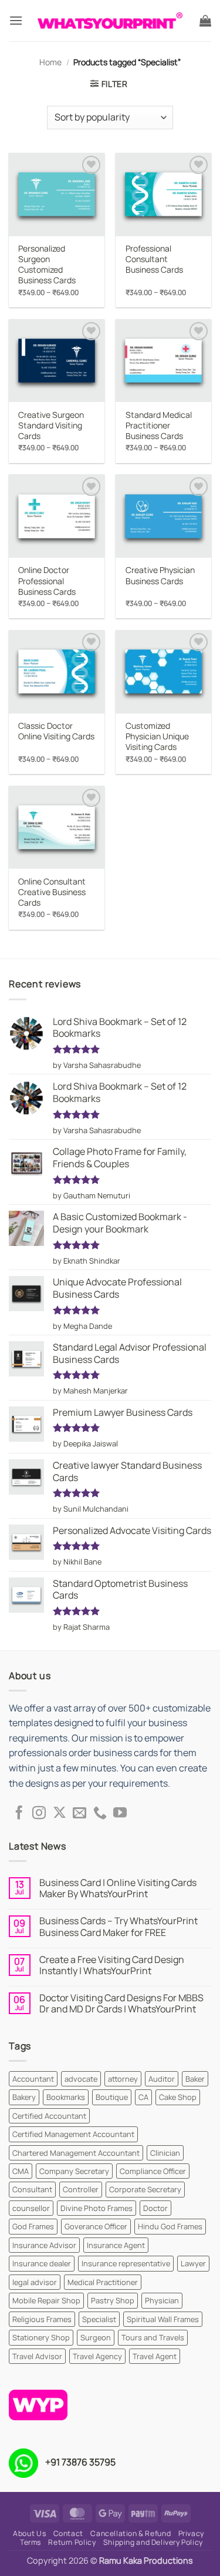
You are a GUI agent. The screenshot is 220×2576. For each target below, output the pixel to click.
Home (50, 62)
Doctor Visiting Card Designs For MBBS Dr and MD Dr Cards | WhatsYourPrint (121, 2004)
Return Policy (72, 2542)
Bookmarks (66, 2097)
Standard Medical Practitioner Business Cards (159, 426)
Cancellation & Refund (131, 2533)
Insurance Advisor (44, 2245)
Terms (31, 2542)
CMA (21, 2171)
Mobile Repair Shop (46, 2300)
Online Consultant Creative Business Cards (52, 892)
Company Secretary (74, 2171)
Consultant (32, 2189)
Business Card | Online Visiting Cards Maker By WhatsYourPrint (118, 1888)
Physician (162, 2300)
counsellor (31, 2208)
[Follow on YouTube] (120, 1814)
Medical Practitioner (103, 2282)
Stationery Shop (41, 2337)
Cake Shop (178, 2097)
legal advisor (35, 2282)
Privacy (191, 2533)
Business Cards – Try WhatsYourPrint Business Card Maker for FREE (119, 1927)
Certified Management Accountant (73, 2134)
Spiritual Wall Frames (163, 2319)
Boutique (112, 2097)
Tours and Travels (153, 2337)
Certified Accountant (49, 2116)
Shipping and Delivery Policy (153, 2542)
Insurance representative (126, 2263)
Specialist (99, 2319)
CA (143, 2097)
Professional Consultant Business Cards (154, 259)
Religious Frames (42, 2319)
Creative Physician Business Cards (160, 575)
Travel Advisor (37, 2356)
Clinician (165, 2153)
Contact (68, 2533)
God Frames (33, 2226)
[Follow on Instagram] (39, 1814)
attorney (123, 2079)
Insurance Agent (116, 2245)
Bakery (24, 2097)
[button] (16, 20)
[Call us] (100, 1814)
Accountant (33, 2079)
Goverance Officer (96, 2226)
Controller (81, 2189)
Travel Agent (155, 2356)
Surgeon (96, 2337)
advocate (81, 2079)
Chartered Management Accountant (76, 2153)
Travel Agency (97, 2356)
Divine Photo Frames (97, 2208)
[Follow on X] (60, 1814)
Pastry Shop (113, 2300)
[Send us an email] (79, 1814)
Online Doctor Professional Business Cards (47, 581)
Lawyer (193, 2263)
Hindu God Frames (170, 2226)
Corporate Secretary (145, 2189)
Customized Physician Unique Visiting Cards (157, 736)
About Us (29, 2533)
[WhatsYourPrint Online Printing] (110, 21)
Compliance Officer (153, 2171)
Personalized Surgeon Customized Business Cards (47, 265)
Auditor (162, 2079)
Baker (195, 2079)
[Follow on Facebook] (19, 1814)
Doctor (155, 2208)
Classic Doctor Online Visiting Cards (56, 731)
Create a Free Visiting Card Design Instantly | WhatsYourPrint (112, 1965)
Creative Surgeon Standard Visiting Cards (51, 426)
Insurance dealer (42, 2263)
